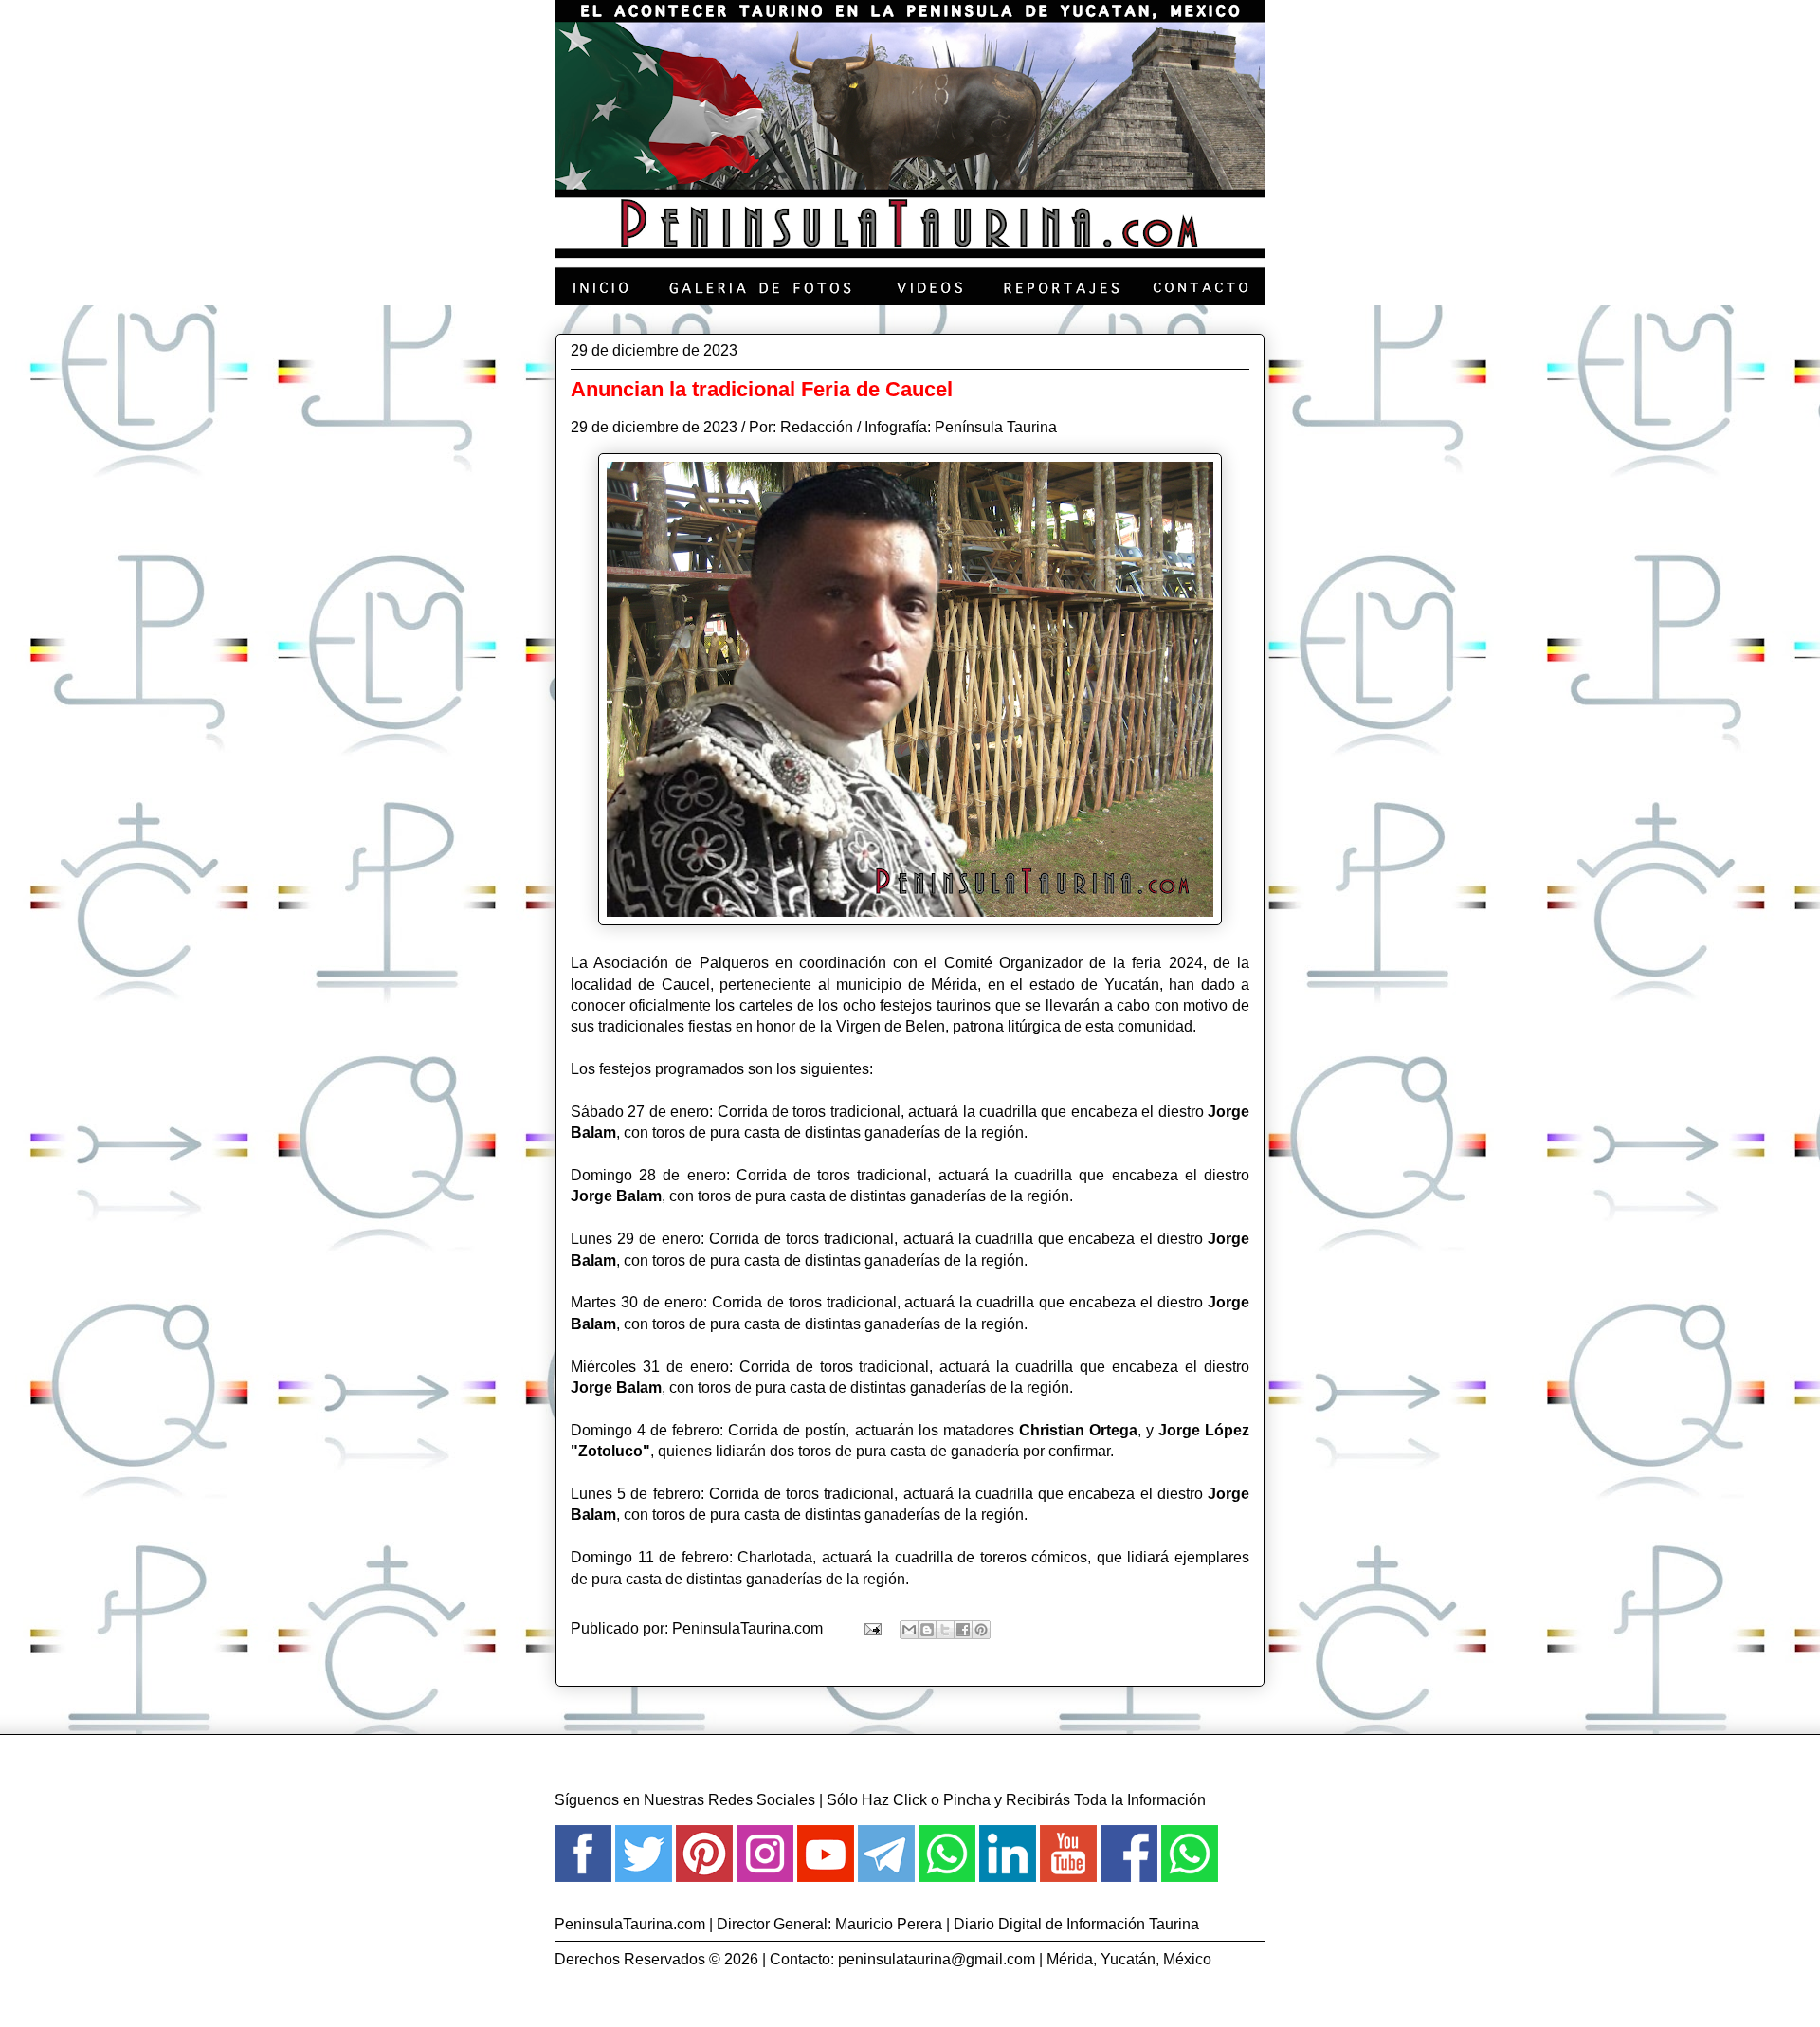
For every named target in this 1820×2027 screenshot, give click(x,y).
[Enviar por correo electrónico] (909, 1630)
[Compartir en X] (945, 1630)
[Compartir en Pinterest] (981, 1630)
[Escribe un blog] (927, 1630)
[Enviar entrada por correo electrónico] (871, 1628)
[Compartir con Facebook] (963, 1630)
